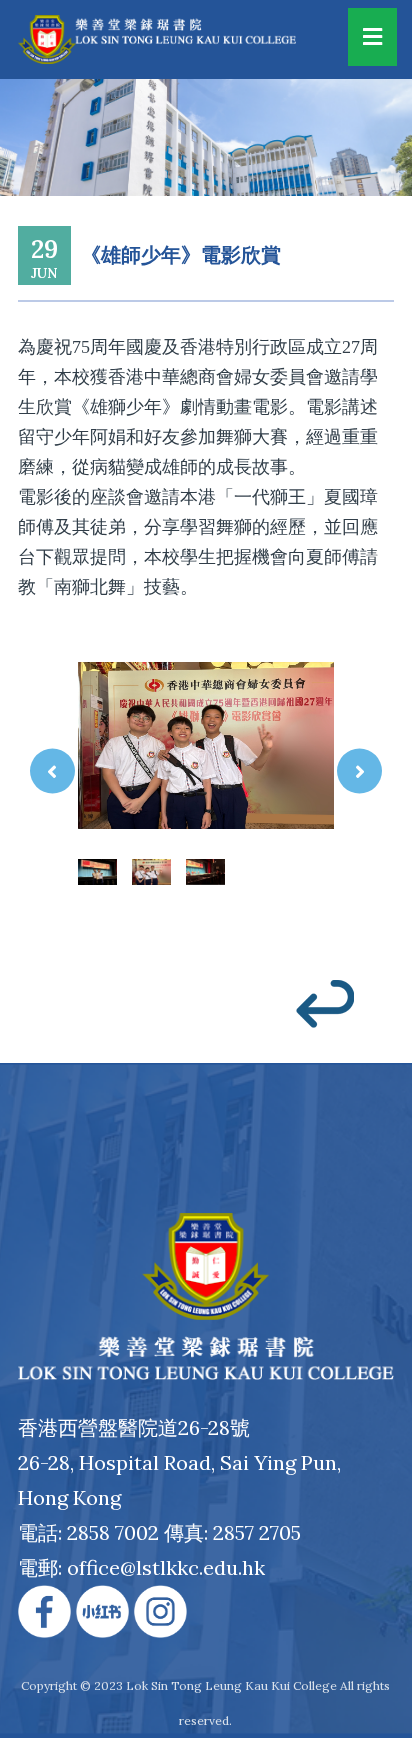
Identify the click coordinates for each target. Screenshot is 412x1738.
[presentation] (52, 770)
